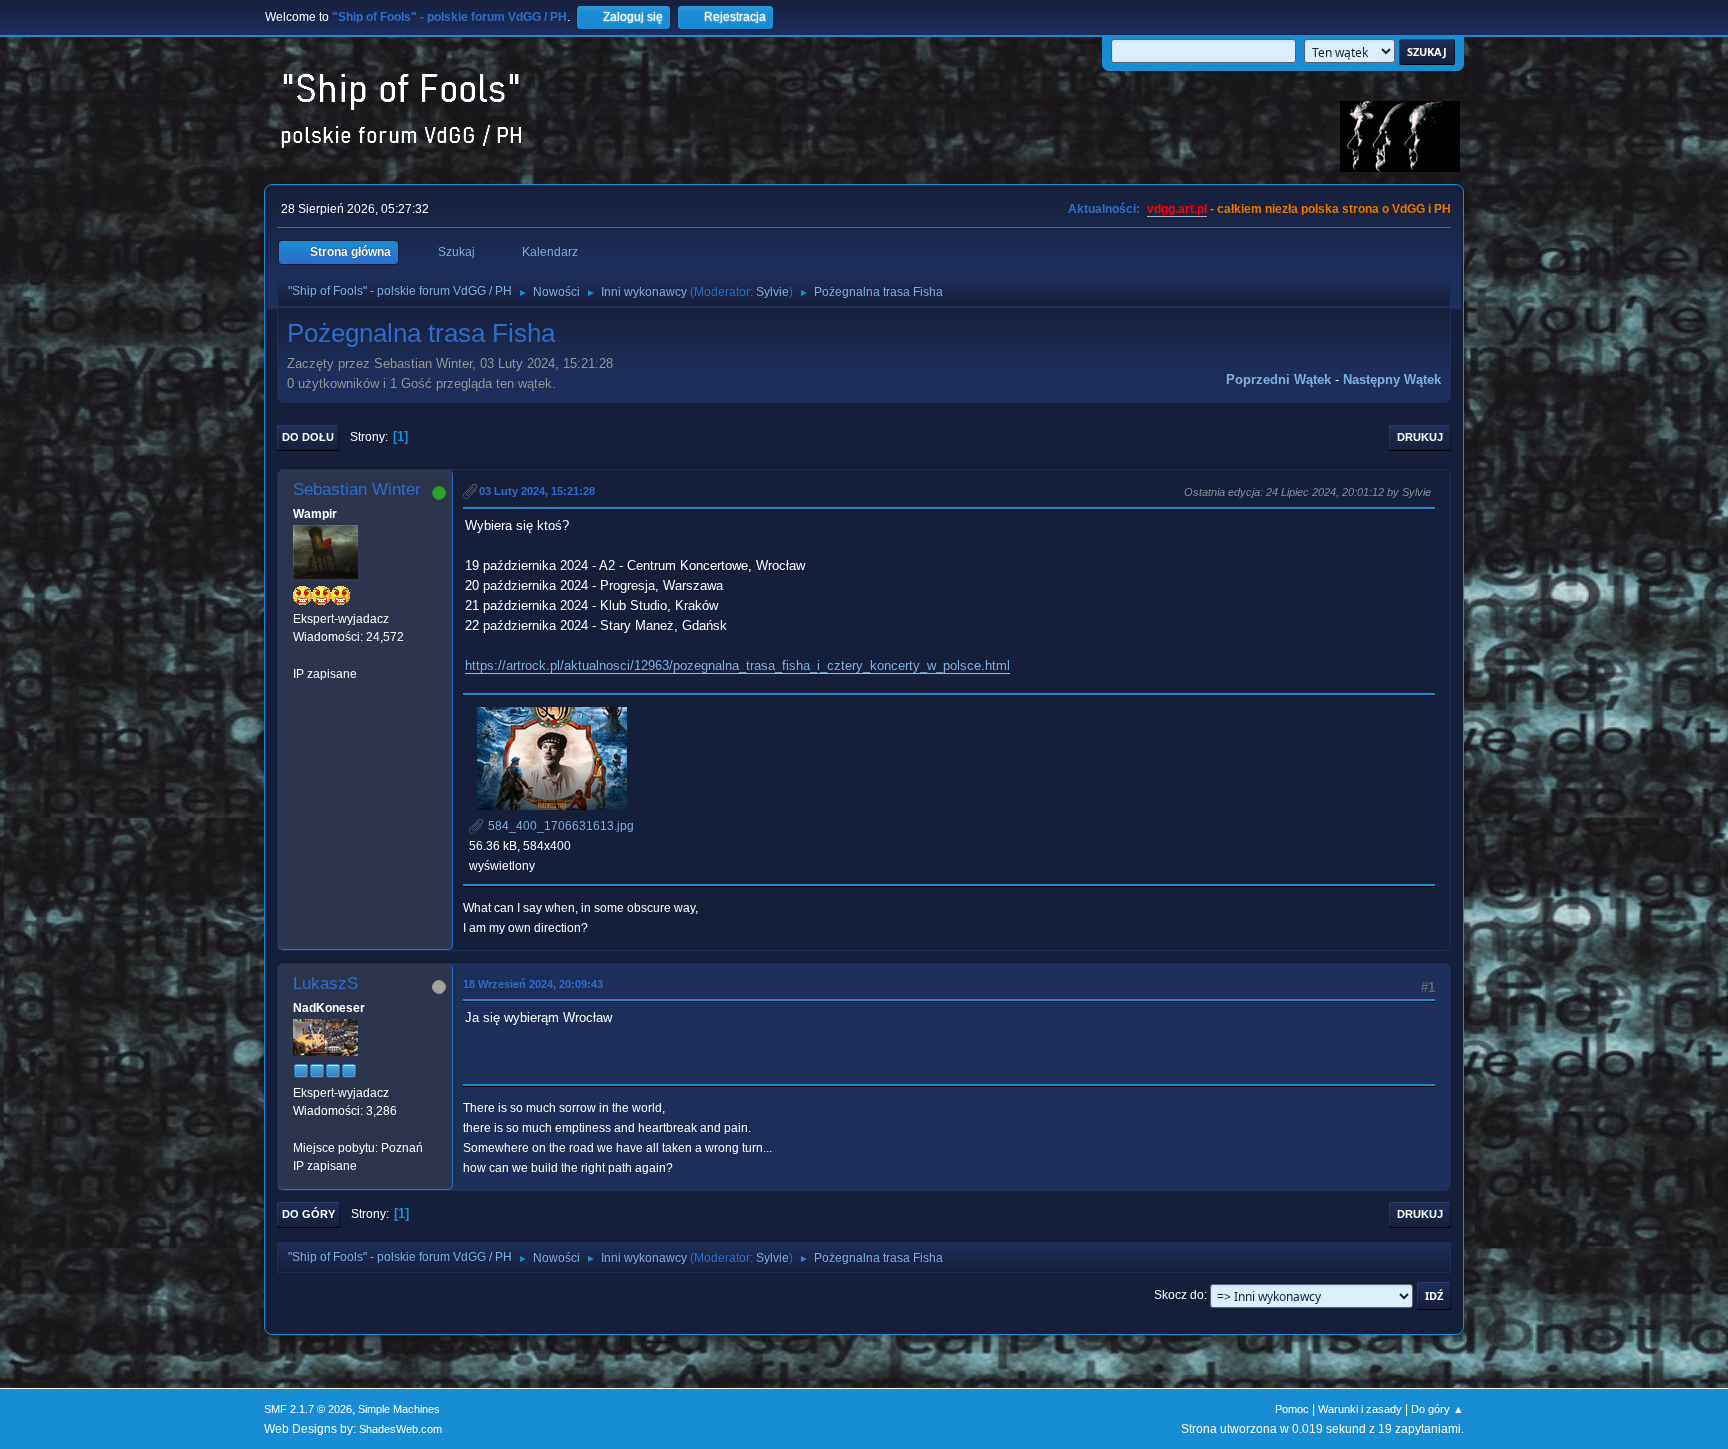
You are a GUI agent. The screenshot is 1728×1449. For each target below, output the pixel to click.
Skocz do (1179, 1295)
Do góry (308, 1214)
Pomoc (1292, 1409)
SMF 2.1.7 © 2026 (308, 1409)
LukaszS (325, 983)
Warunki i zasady (1360, 1409)
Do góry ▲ (1437, 1409)
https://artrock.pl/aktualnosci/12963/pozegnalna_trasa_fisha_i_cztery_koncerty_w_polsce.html (737, 665)
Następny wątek (1392, 379)
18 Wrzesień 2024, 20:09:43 (533, 984)
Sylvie (772, 292)
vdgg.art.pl (1177, 209)
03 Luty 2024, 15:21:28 (537, 491)
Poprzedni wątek (1278, 379)
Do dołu (308, 437)
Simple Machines (399, 1409)
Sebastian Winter (357, 489)
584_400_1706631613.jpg (559, 826)
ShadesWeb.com (400, 1429)
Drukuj (1420, 437)
